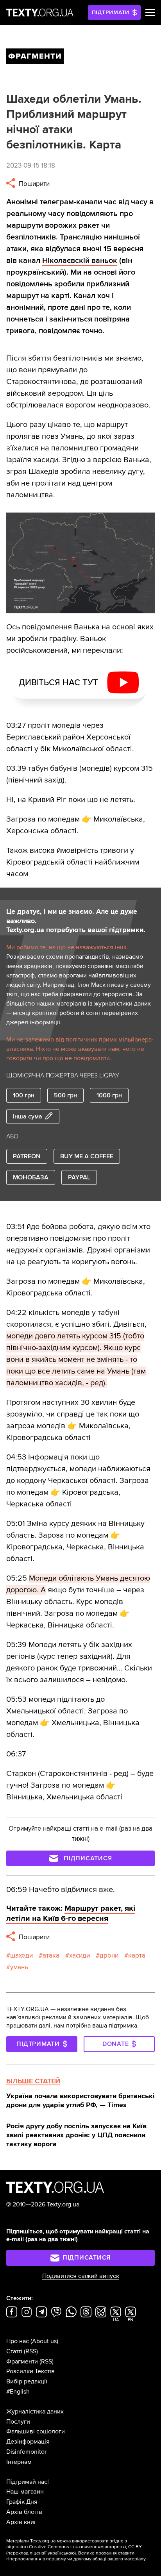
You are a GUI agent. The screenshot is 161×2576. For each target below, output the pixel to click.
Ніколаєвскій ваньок (80, 261)
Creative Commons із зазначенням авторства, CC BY (85, 2547)
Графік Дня (22, 2502)
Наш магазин (25, 2492)
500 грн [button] (65, 1095)
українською (61, 2553)
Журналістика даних (35, 2412)
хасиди (80, 1955)
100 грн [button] (24, 1095)
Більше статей (33, 2081)
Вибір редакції (27, 2381)
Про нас (18, 2341)
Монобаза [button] (31, 1177)
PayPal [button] (79, 1177)
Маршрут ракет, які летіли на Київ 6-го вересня (71, 1913)
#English (18, 2392)
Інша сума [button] (28, 1117)
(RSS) (31, 2351)
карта (137, 1955)
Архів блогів (24, 2512)
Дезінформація (28, 2442)
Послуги (18, 2422)
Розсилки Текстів (30, 2371)
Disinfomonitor (26, 2452)
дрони (109, 1955)
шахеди (21, 1955)
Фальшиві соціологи (36, 2431)
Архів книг (21, 2522)
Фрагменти (22, 2362)
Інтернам (19, 2462)
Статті (14, 2351)
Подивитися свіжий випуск (81, 2276)
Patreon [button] (27, 1156)
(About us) (44, 2341)
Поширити (33, 184)
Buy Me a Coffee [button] (87, 1156)
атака (51, 1955)
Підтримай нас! (28, 2482)
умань (19, 1967)
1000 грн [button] (109, 1095)
